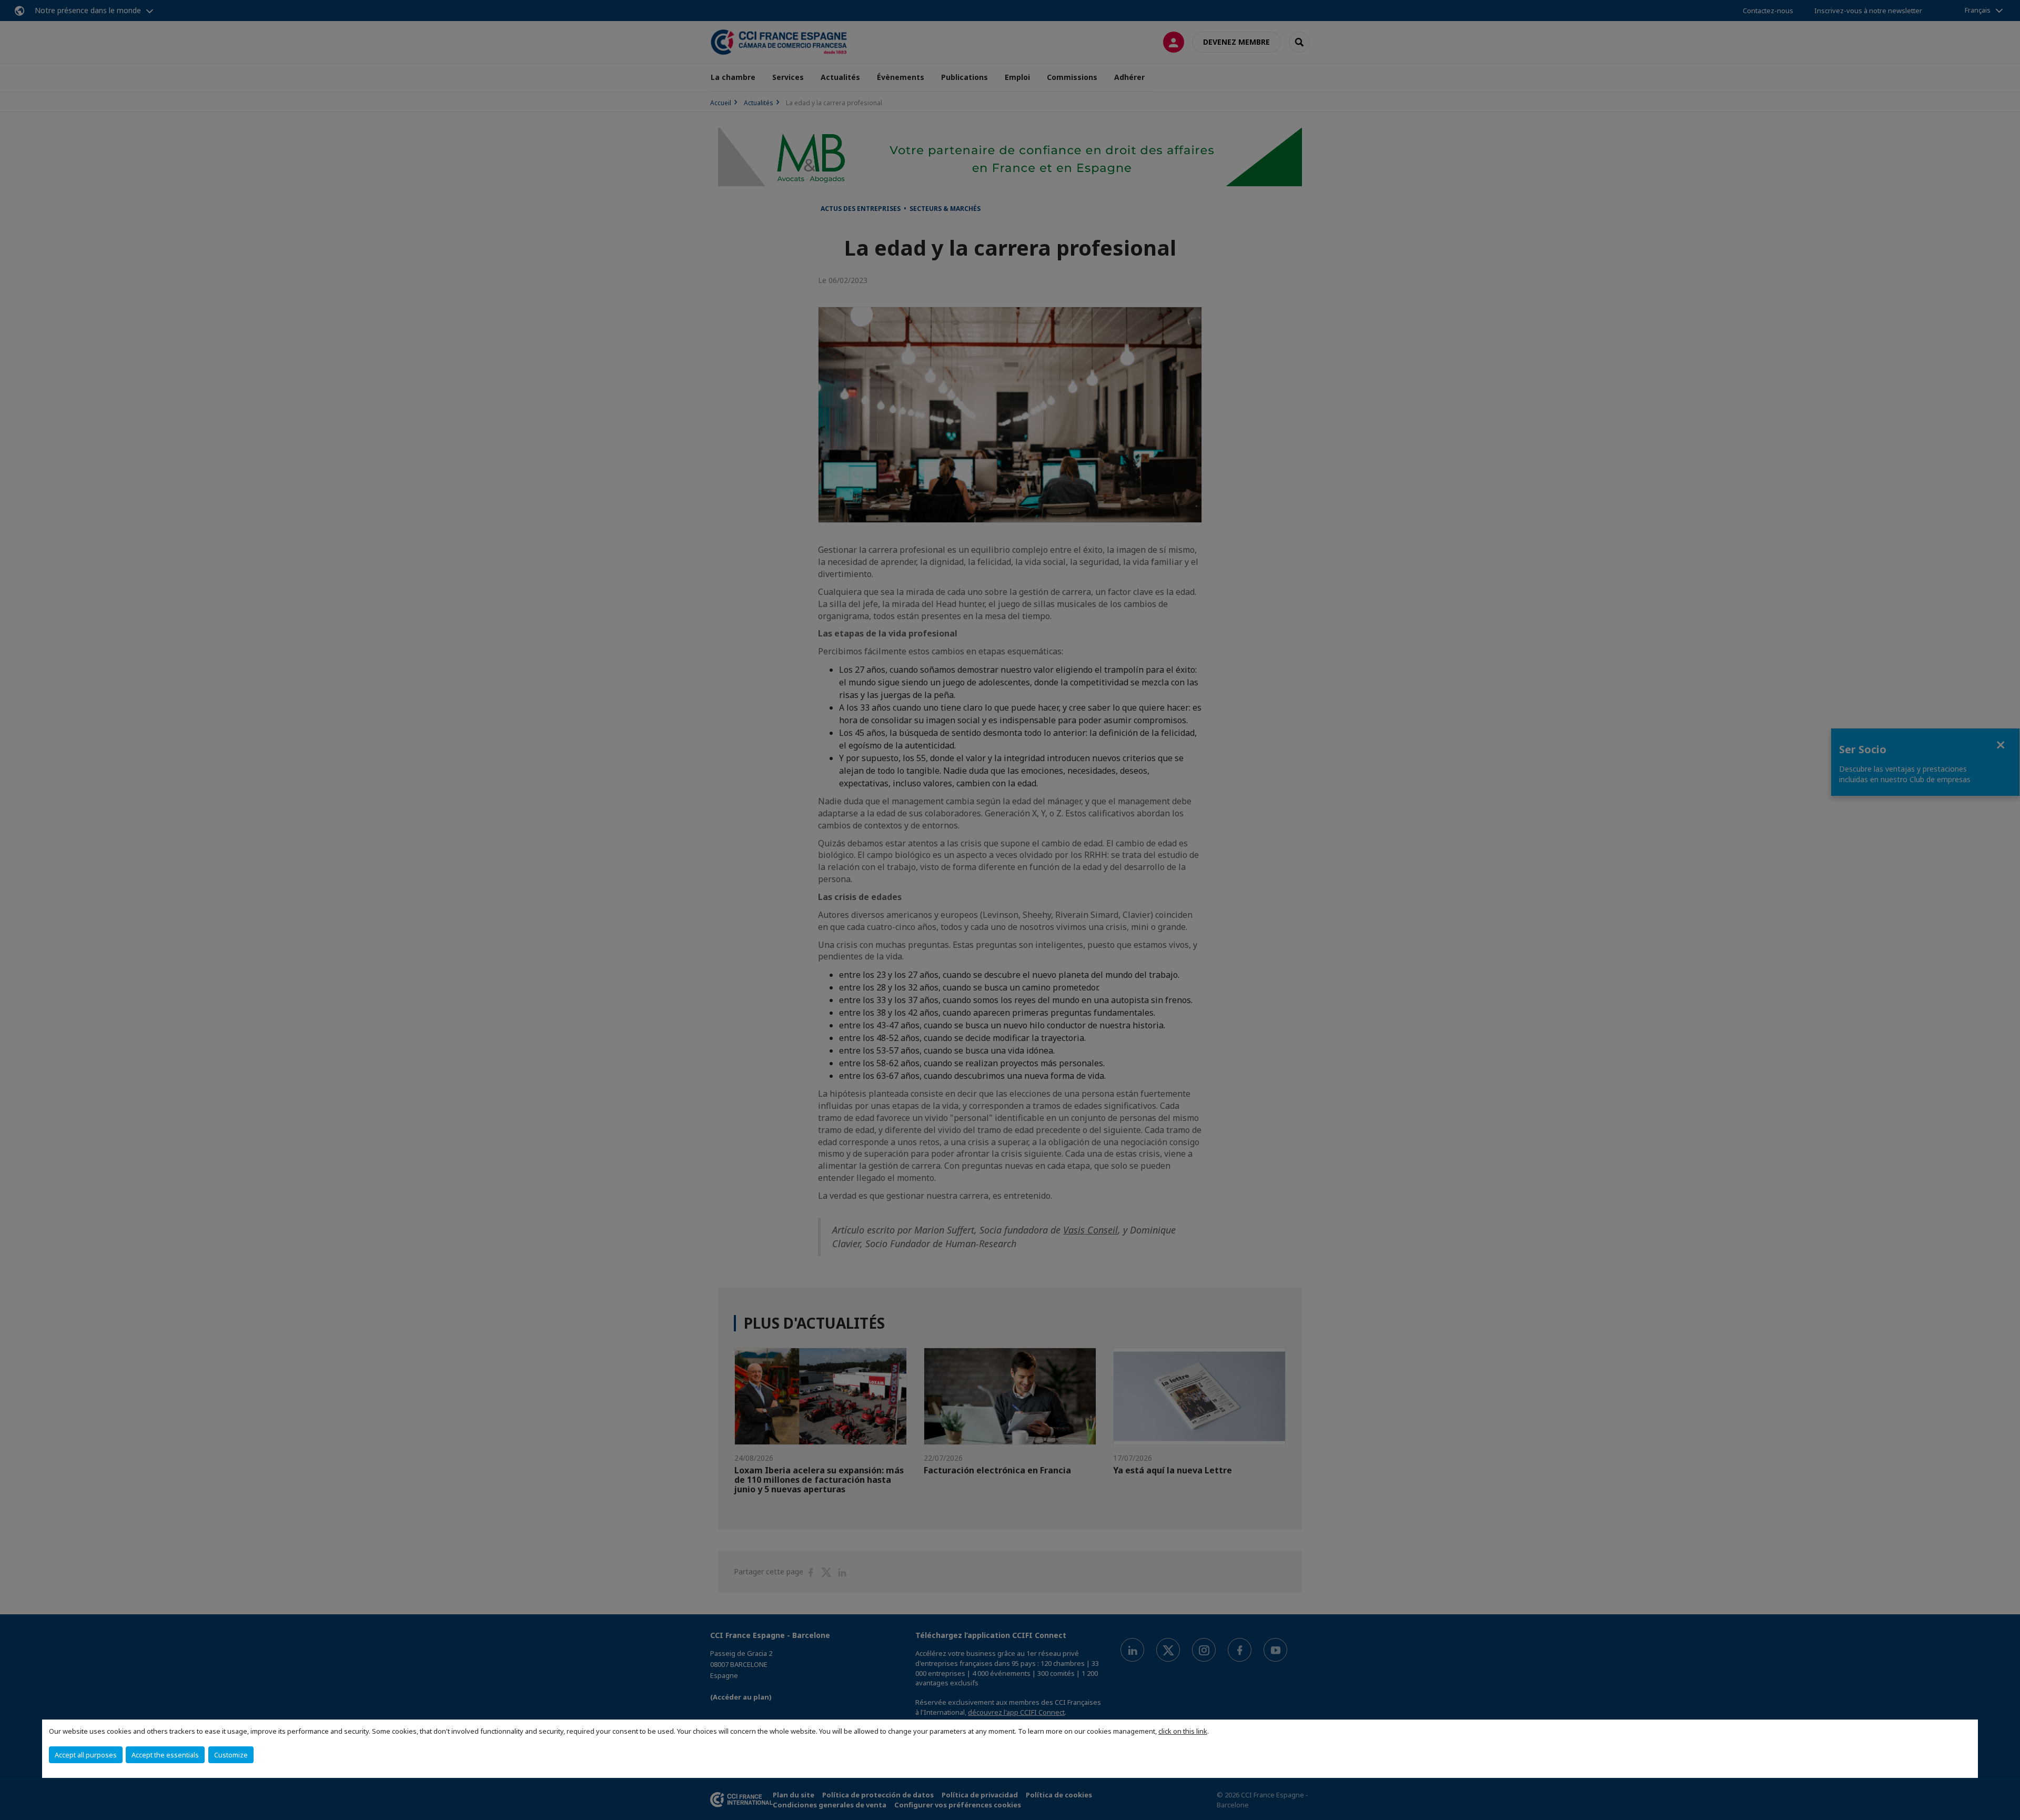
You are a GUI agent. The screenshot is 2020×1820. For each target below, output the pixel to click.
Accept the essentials (165, 1755)
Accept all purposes (86, 1755)
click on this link (1183, 1731)
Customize (231, 1755)
